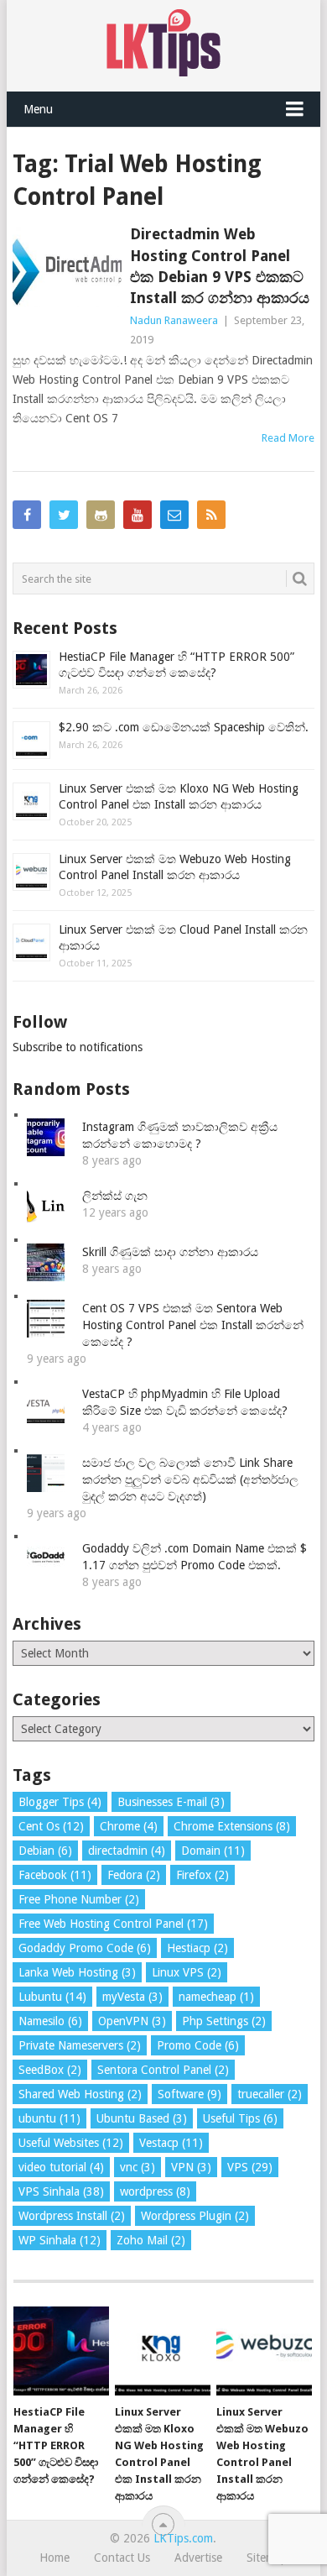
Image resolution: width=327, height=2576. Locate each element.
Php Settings (224, 2021)
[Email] (174, 515)
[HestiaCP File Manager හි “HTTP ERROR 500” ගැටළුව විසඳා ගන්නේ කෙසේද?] (61, 2351)
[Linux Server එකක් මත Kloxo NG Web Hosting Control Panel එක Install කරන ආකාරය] (163, 2351)
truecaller (270, 2094)
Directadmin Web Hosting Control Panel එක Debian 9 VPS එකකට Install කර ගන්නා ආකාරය (220, 266)
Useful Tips (240, 2118)
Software (189, 2094)
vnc (138, 2167)
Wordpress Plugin (195, 2216)
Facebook (55, 1875)
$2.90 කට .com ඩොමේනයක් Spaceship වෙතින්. (184, 727)
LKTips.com (183, 2538)
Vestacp (171, 2143)
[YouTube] (138, 515)
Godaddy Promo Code (85, 1948)
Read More (288, 438)
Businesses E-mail (171, 1802)
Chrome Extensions (232, 1826)
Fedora (134, 1875)
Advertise (198, 2558)
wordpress (155, 2191)
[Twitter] (64, 515)
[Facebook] (27, 515)
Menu (38, 109)
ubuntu (49, 2118)
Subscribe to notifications (78, 1047)
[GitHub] (101, 515)
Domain (213, 1851)
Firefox (202, 1875)
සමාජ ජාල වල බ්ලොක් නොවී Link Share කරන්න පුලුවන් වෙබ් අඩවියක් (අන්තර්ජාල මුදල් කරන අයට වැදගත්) (190, 1479)
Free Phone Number (79, 1899)
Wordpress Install (72, 2216)
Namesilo (50, 2021)
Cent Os (51, 1826)
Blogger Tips (60, 1802)
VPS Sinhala (61, 2191)
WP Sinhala (60, 2240)
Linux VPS (187, 1972)
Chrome (129, 1826)
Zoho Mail (151, 2240)
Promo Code (198, 2045)
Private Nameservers (80, 2045)
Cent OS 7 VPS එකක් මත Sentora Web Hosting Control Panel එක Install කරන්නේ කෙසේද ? (193, 1325)
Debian (45, 1851)
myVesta (132, 1997)
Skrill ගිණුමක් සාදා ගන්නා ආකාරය (170, 1252)
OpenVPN (132, 2021)
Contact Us (122, 2558)
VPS (250, 2167)
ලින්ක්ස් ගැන (115, 1196)
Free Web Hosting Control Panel (113, 1924)
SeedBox (50, 2070)
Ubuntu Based (142, 2118)
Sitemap (267, 2558)
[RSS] (211, 515)
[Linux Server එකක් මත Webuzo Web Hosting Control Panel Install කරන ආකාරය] (264, 2351)
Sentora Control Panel (163, 2070)
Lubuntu (52, 1997)
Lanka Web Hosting (77, 1972)
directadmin (127, 1851)
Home (54, 2558)
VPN (191, 2167)
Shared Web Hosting (80, 2094)
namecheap (216, 1997)
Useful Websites (71, 2143)
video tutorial (61, 2167)
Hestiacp (197, 1948)
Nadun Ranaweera (174, 320)
